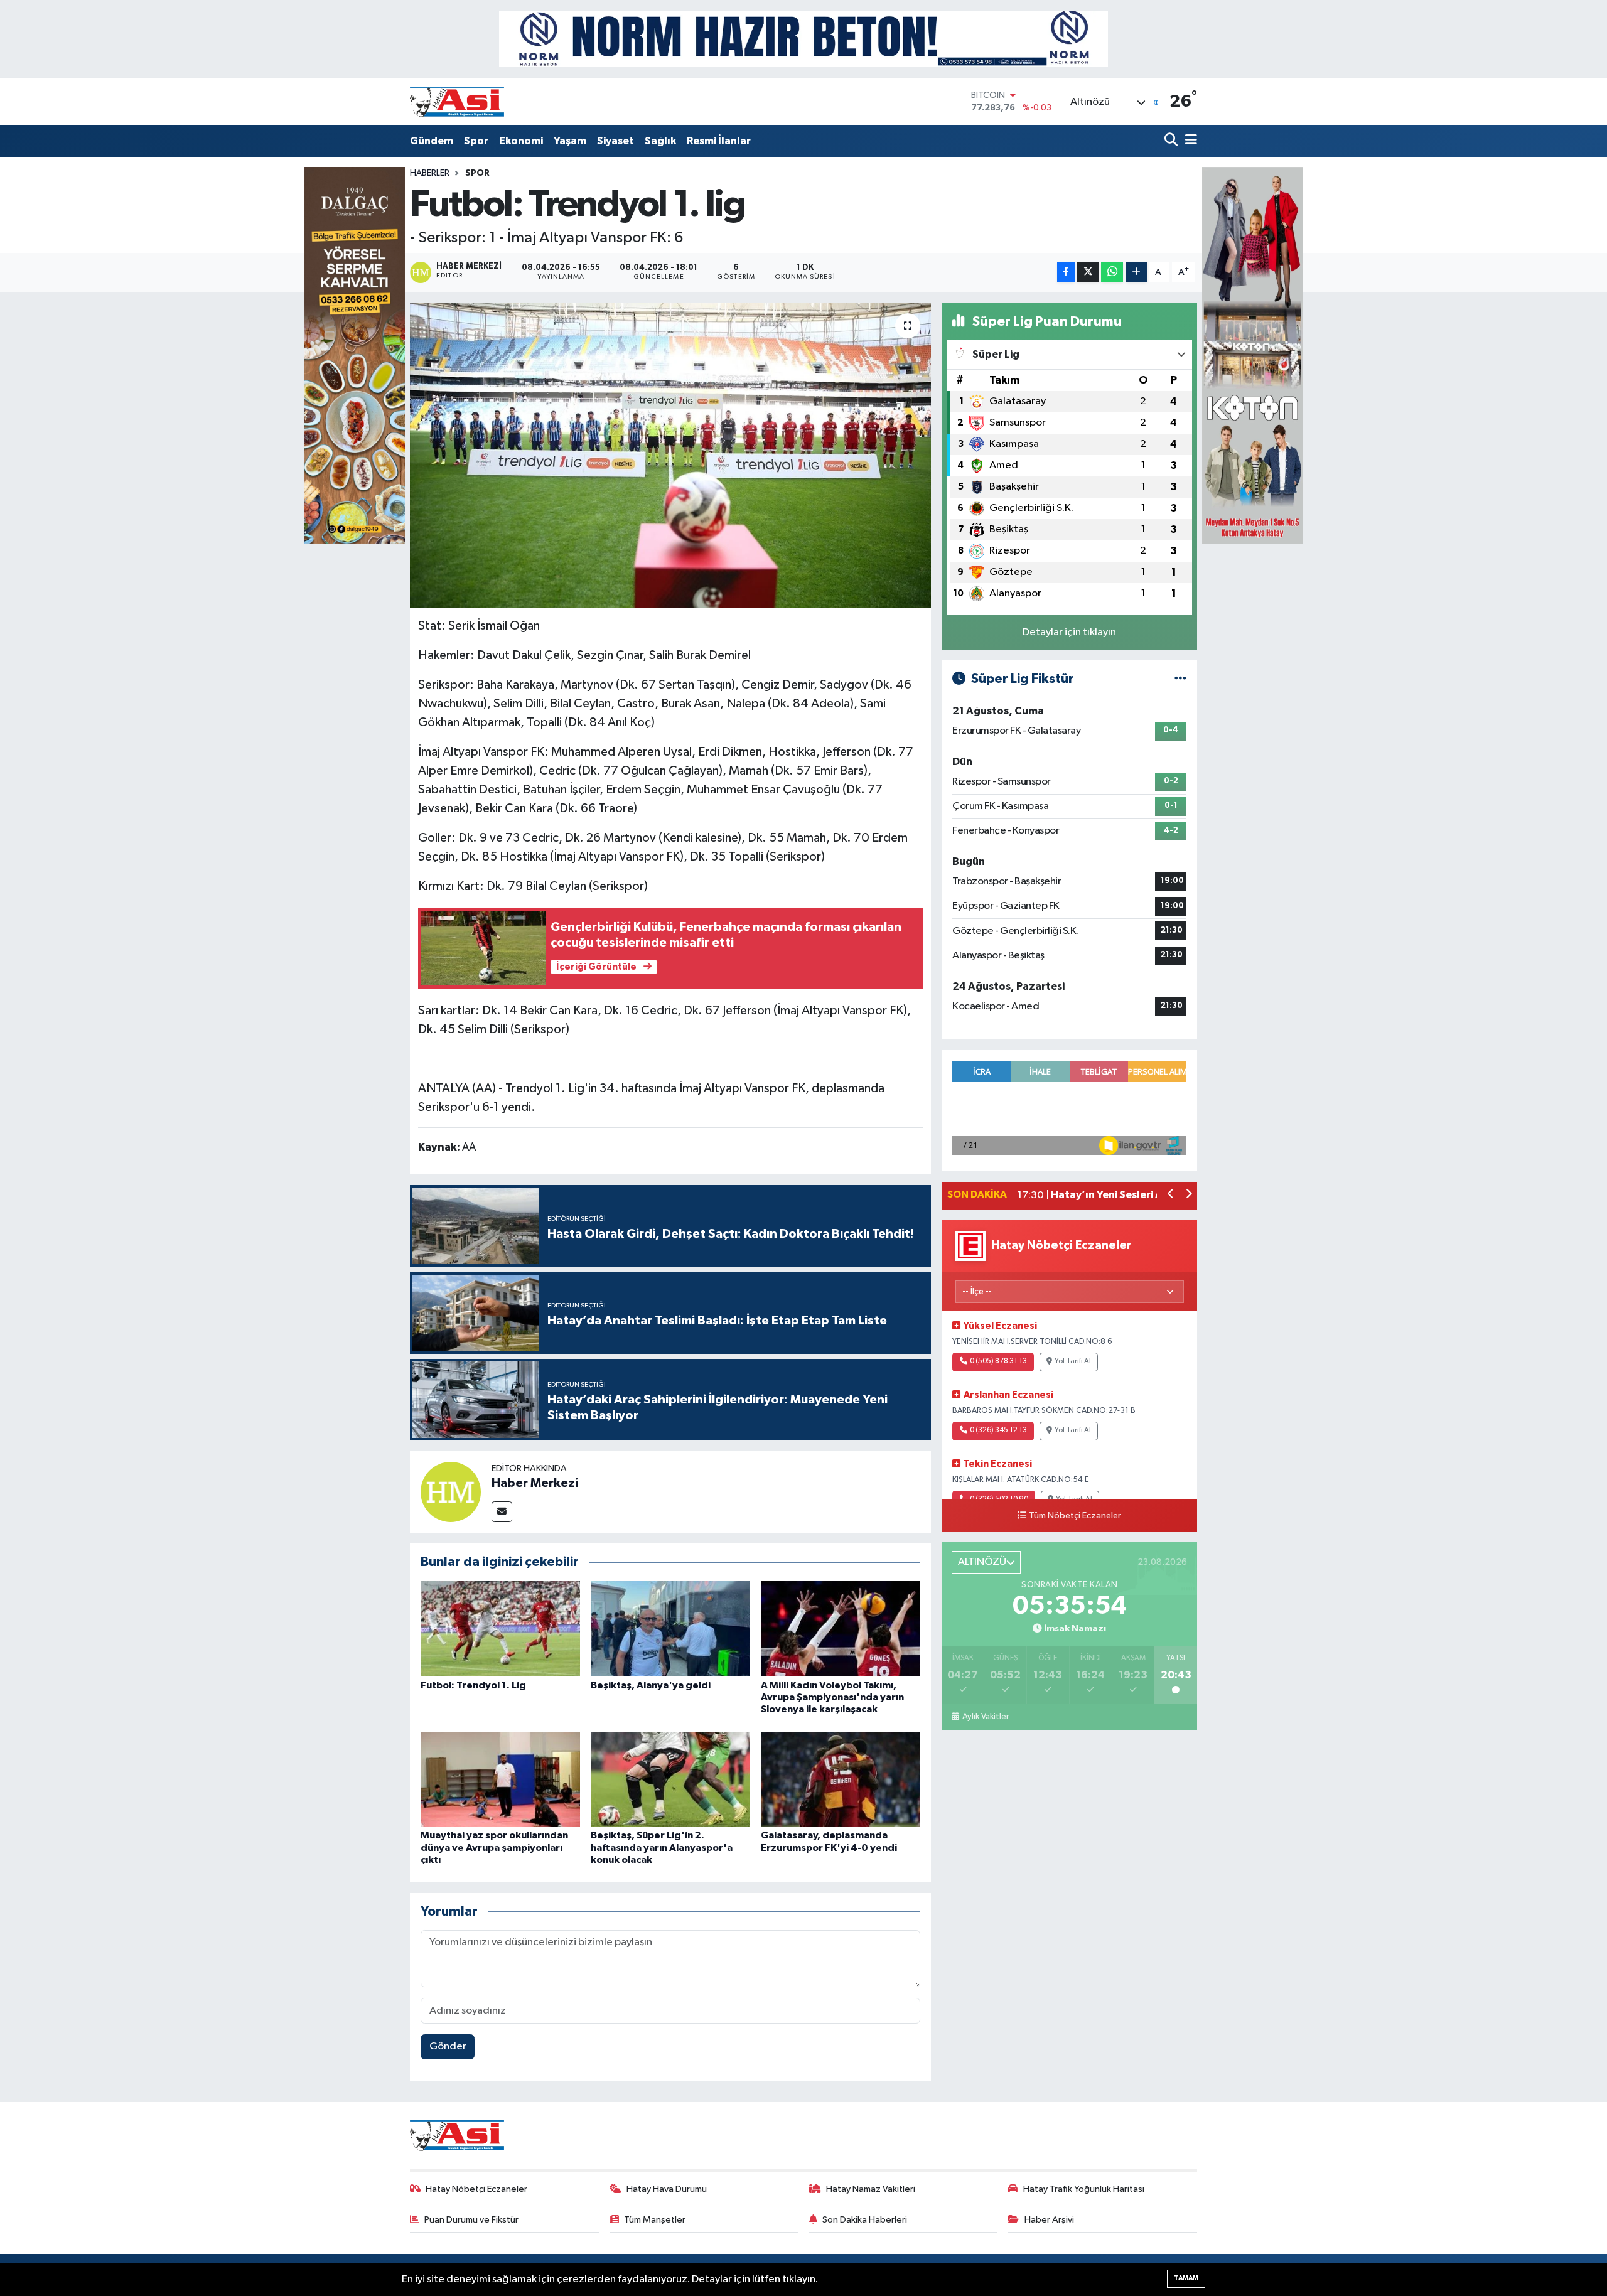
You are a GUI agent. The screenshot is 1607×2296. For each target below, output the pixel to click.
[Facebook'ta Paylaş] (1066, 272)
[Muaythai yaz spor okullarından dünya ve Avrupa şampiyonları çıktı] (500, 1779)
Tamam (1186, 2278)
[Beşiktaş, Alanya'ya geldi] (670, 1628)
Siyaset (615, 141)
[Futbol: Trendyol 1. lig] (671, 455)
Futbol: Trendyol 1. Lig (473, 1685)
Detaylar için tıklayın (1069, 632)
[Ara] (1172, 141)
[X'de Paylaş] (1088, 272)
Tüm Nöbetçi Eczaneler (1075, 1516)
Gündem (432, 141)
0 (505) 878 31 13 (998, 1361)
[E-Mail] (502, 1512)
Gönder (448, 2047)
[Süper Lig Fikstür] (1180, 679)
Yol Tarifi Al (1073, 1361)
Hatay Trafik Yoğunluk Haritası (1084, 2189)
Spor (476, 141)
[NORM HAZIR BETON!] (803, 39)
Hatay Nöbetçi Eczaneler (476, 2189)
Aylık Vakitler (985, 1717)
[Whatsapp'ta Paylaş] (1112, 272)
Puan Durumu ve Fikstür (471, 2220)
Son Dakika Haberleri (865, 2220)
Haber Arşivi (1049, 2220)
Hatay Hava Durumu (667, 2189)
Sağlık (660, 141)
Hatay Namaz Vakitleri (871, 2189)
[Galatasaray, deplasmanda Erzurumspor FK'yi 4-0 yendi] (841, 1779)
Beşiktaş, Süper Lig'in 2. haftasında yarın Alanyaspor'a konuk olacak (662, 1847)
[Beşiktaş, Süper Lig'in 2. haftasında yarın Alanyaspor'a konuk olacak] (670, 1779)
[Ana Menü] (1189, 141)
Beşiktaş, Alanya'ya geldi (651, 1685)
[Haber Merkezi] (451, 1492)
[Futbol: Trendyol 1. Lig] (500, 1628)
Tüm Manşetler (655, 2220)
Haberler (430, 173)
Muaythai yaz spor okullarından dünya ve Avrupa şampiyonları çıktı (494, 1847)
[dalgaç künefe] (355, 355)
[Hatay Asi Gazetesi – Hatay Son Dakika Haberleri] (457, 101)
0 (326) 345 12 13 (998, 1430)
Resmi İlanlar (719, 141)
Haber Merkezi (535, 1483)
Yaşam (570, 141)
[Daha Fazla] (1137, 272)
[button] (1171, 1195)
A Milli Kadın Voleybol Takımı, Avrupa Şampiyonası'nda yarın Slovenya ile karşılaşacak (832, 1697)
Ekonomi (521, 141)
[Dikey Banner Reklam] (1252, 355)
